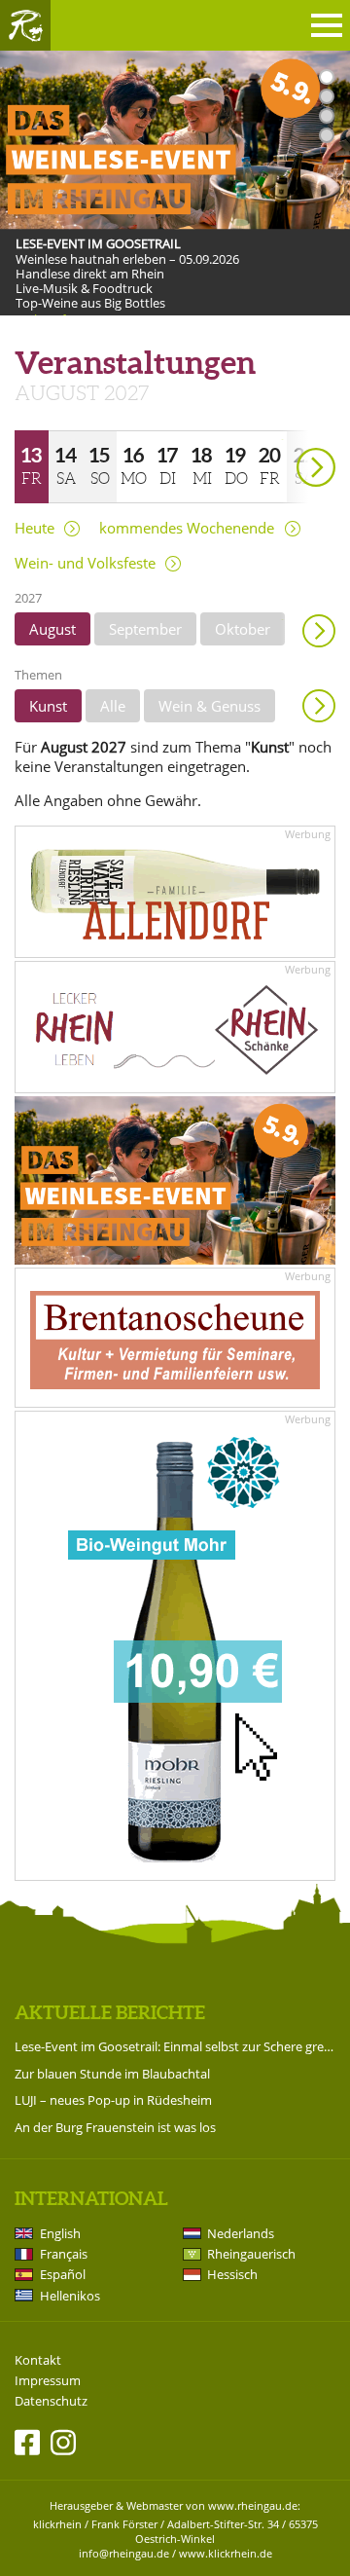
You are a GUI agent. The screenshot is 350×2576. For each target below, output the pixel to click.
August (52, 629)
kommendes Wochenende (187, 528)
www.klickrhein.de (226, 2553)
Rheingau (25, 25)
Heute (35, 528)
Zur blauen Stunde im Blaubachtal (112, 2074)
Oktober (243, 629)
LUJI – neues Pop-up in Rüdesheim (113, 2100)
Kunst (48, 706)
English (60, 2233)
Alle (113, 706)
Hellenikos (70, 2296)
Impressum (48, 2381)
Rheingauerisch (251, 2254)
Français (64, 2254)
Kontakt (38, 2360)
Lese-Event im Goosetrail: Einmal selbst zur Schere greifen (175, 2046)
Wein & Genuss (210, 706)
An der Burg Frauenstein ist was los (115, 2127)
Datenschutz (51, 2401)
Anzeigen (319, 706)
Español (63, 2274)
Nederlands (241, 2233)
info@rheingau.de (124, 2553)
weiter (282, 440)
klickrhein (57, 2524)
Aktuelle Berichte (110, 2012)
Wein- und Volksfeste (85, 563)
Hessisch (232, 2274)
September (145, 629)
